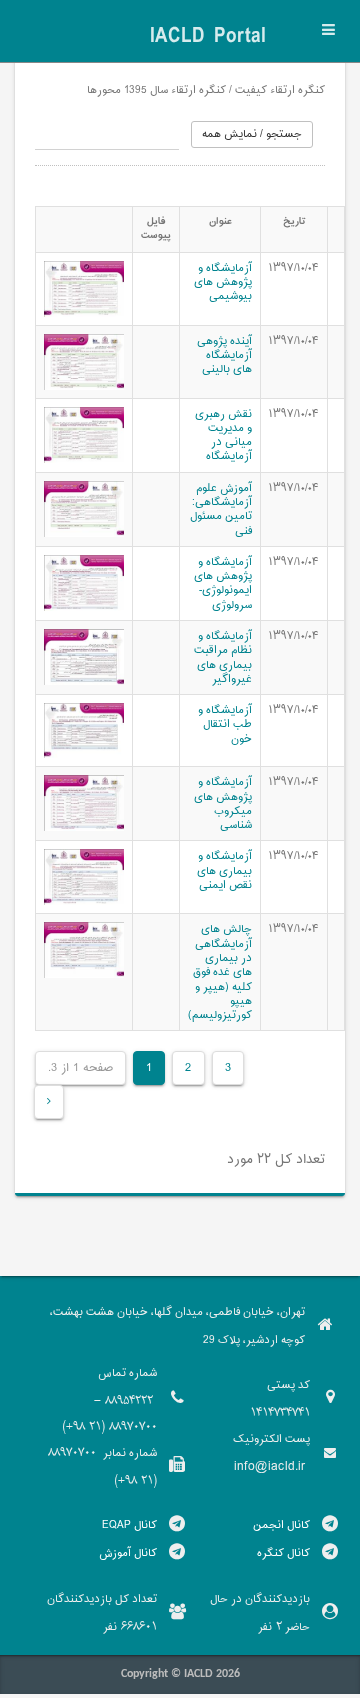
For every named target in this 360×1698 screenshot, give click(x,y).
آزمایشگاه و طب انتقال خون (225, 724)
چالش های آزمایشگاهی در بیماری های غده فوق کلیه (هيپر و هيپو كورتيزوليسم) (220, 972)
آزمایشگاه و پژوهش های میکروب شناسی (223, 803)
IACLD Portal (208, 37)
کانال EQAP (129, 1525)
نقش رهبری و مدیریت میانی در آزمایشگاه (223, 435)
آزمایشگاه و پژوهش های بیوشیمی (223, 282)
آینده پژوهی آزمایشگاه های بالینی (224, 355)
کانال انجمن (281, 1525)
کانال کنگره (283, 1553)
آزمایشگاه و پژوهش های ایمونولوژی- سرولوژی (223, 583)
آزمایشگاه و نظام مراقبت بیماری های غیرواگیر (223, 657)
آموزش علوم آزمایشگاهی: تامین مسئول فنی (221, 509)
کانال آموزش (128, 1553)
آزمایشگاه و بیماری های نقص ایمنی (224, 870)
